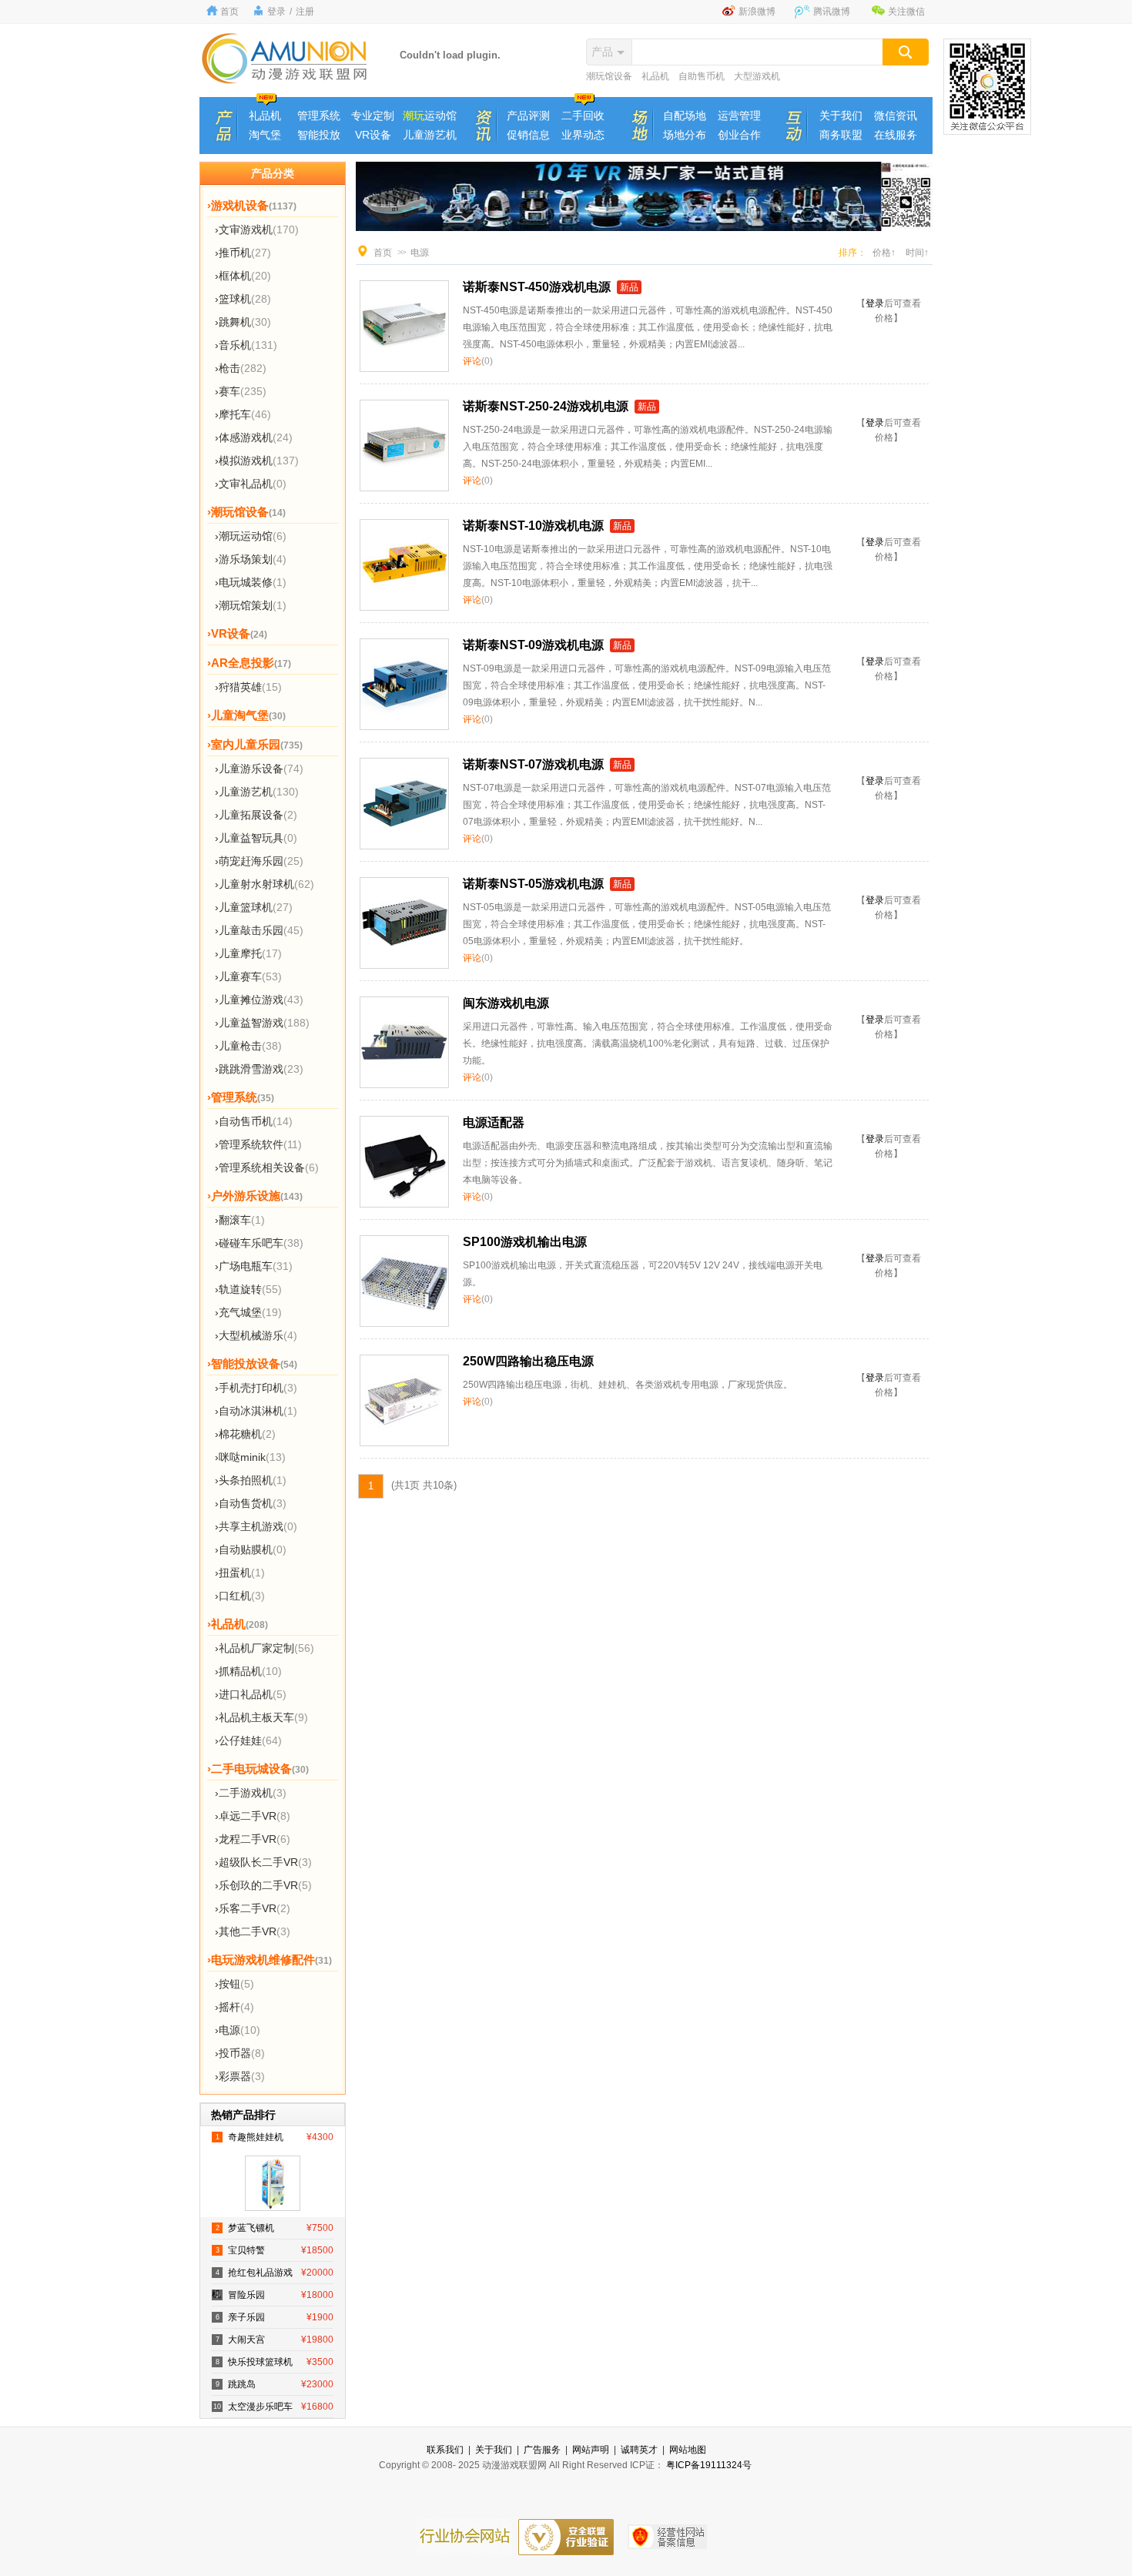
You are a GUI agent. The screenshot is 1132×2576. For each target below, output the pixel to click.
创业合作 (739, 135)
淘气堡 (265, 135)
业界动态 (583, 135)
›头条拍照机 (251, 1480)
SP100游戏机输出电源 (525, 1242)
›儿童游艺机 (257, 792)
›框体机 (243, 276)
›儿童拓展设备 (256, 815)
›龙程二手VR (253, 1839)
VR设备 (373, 135)
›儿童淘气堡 (246, 715)
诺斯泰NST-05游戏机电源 (533, 884)
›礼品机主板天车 (261, 1717)
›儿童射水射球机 (265, 884)
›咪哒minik (250, 1457)
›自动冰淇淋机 (256, 1411)
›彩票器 (240, 2076)
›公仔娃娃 (248, 1740)
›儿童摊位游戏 (259, 1000)
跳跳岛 (275, 2384)
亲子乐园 (275, 2317)
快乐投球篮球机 (275, 2362)
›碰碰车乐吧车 (259, 1243)
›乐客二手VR (253, 1908)
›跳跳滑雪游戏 (259, 1069)
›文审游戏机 (257, 229)
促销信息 (528, 135)
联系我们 (445, 2450)
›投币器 (240, 2053)
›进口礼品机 (251, 1694)
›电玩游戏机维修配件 (270, 1960)
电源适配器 (494, 1122)
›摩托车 (243, 414)
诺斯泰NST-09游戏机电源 (533, 645)
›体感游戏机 (254, 437)
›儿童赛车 (248, 976)
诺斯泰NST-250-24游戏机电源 (546, 406)
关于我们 (841, 116)
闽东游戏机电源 (506, 1003)
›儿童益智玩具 (256, 838)
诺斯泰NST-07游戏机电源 (533, 764)
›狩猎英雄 (248, 687)
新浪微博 (757, 12)
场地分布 (685, 135)
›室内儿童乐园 (255, 744)
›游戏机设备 (252, 205)
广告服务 (542, 2450)
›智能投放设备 (252, 1363)
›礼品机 (238, 1624)
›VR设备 (237, 633)
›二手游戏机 (251, 1793)
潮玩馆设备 (609, 76)
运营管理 (739, 116)
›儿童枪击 (248, 1046)
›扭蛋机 (240, 1573)
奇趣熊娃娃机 (275, 2137)
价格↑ (884, 253)
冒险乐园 (275, 2295)
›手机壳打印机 (256, 1388)
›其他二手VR (253, 1931)
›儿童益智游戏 (262, 1023)
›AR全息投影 (249, 663)
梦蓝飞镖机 (275, 2228)
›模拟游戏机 (257, 461)
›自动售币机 (254, 1121)
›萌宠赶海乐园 (259, 861)
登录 (276, 12)
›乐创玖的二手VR (263, 1885)
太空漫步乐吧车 (273, 2407)
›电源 (238, 2030)
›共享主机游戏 (256, 1526)
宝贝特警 (275, 2250)
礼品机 (655, 76)
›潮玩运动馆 (251, 536)
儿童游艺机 (430, 135)
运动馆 (430, 116)
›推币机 (243, 253)
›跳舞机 (243, 322)
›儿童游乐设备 (259, 769)
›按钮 (234, 1984)
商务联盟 (841, 135)
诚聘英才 (639, 2450)
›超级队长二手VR (263, 1862)
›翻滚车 (240, 1220)
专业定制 (373, 116)
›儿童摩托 (248, 953)
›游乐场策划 (251, 559)
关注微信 (906, 12)
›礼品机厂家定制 (265, 1648)
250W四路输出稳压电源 (528, 1361)
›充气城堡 (248, 1312)
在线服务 (896, 135)
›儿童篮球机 (254, 907)
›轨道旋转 (248, 1289)
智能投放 (319, 135)
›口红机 (240, 1596)
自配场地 (685, 116)
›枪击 (241, 368)
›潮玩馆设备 (246, 512)
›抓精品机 (248, 1671)
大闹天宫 (275, 2340)
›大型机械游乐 (256, 1335)
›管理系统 (241, 1097)
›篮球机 (243, 299)
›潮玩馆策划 (251, 605)
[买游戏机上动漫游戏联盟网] (285, 80)
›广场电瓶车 (254, 1266)
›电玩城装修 (251, 582)
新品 (629, 287)
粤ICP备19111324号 (709, 2465)
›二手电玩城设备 (258, 1769)
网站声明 (591, 2450)
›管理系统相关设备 (267, 1167)
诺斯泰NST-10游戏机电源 (533, 526)
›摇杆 (234, 2007)
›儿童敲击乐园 (259, 930)
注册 (305, 12)
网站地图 (688, 2450)
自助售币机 (702, 76)
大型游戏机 (757, 76)
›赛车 (241, 391)
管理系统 (319, 116)
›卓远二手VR (253, 1816)
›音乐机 (246, 345)
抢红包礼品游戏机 (273, 2276)
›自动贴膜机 (251, 1549)
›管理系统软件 (258, 1144)
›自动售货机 (251, 1503)
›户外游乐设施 (255, 1196)
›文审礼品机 (251, 484)
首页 (229, 12)
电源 (420, 253)
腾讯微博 (832, 12)
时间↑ (917, 253)
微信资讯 (896, 116)
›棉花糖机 (245, 1434)
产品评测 (528, 116)
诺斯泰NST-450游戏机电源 (537, 287)
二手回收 (583, 116)
